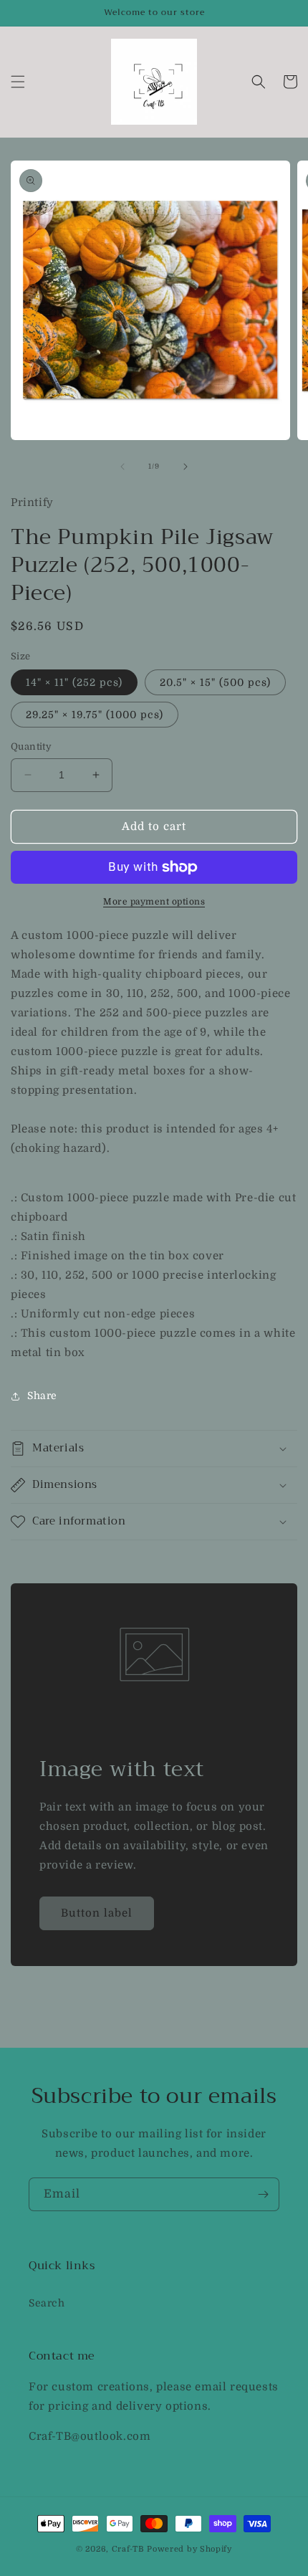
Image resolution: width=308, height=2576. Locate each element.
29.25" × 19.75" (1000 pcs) (95, 715)
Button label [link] (97, 1913)
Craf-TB (128, 2549)
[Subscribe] (263, 2194)
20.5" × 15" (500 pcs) (215, 682)
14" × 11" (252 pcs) (74, 682)
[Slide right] (186, 467)
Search (47, 2303)
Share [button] (42, 1396)
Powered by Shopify (189, 2549)
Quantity (31, 746)
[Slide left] (122, 467)
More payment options (154, 902)
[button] (18, 82)
